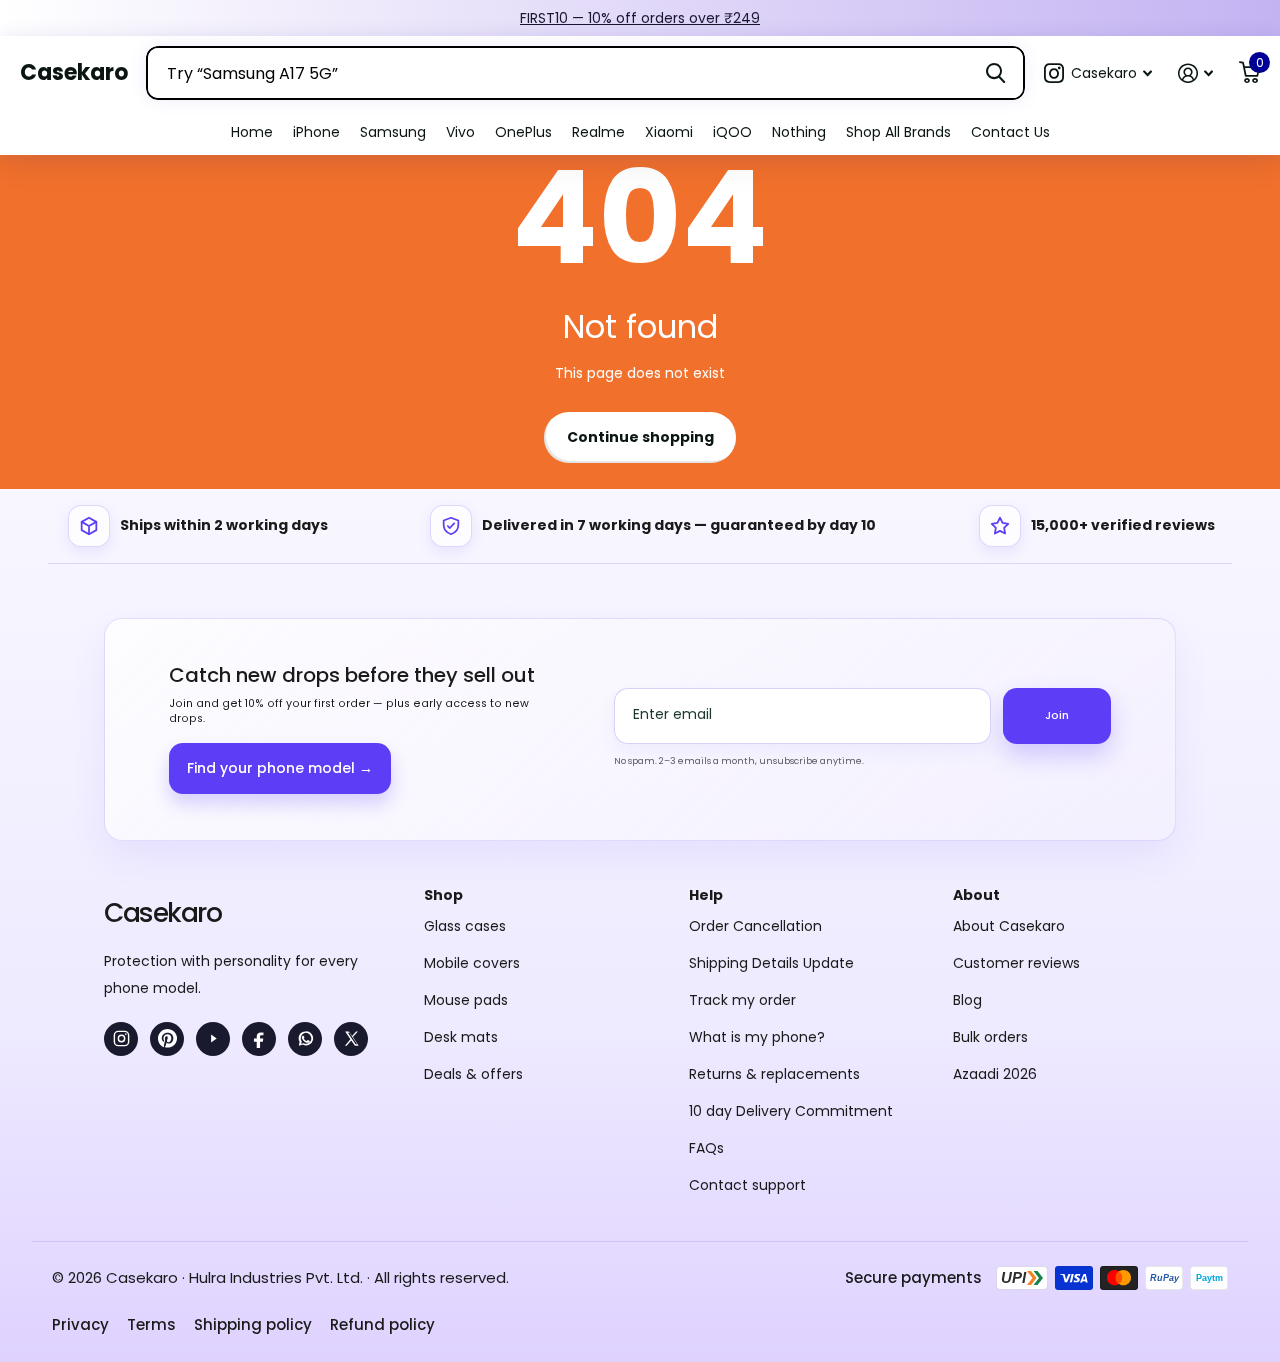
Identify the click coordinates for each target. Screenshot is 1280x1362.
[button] (1098, 73)
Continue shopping (640, 437)
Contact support (747, 1185)
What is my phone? (757, 1037)
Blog (967, 1000)
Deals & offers (473, 1074)
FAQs (706, 1148)
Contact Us (1010, 132)
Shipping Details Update (771, 963)
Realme (598, 132)
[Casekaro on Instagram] (121, 1039)
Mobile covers (472, 963)
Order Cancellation (755, 926)
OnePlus (523, 132)
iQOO (732, 132)
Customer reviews (1016, 963)
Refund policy (382, 1324)
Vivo (460, 132)
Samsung (393, 132)
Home (252, 132)
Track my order (742, 1000)
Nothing (799, 132)
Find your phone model (280, 768)
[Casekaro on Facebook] (259, 1039)
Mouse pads (466, 1000)
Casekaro (162, 912)
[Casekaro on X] (351, 1039)
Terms (151, 1324)
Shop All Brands (898, 132)
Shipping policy (253, 1324)
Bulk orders (990, 1037)
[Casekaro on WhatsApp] (305, 1039)
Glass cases (465, 926)
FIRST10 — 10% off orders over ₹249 (640, 18)
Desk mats (461, 1037)
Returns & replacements (774, 1074)
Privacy (80, 1324)
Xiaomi (669, 132)
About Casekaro (1009, 926)
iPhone (316, 132)
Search (995, 73)
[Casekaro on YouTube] (213, 1039)
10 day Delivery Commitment (791, 1111)
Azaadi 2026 (995, 1074)
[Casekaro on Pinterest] (167, 1039)
